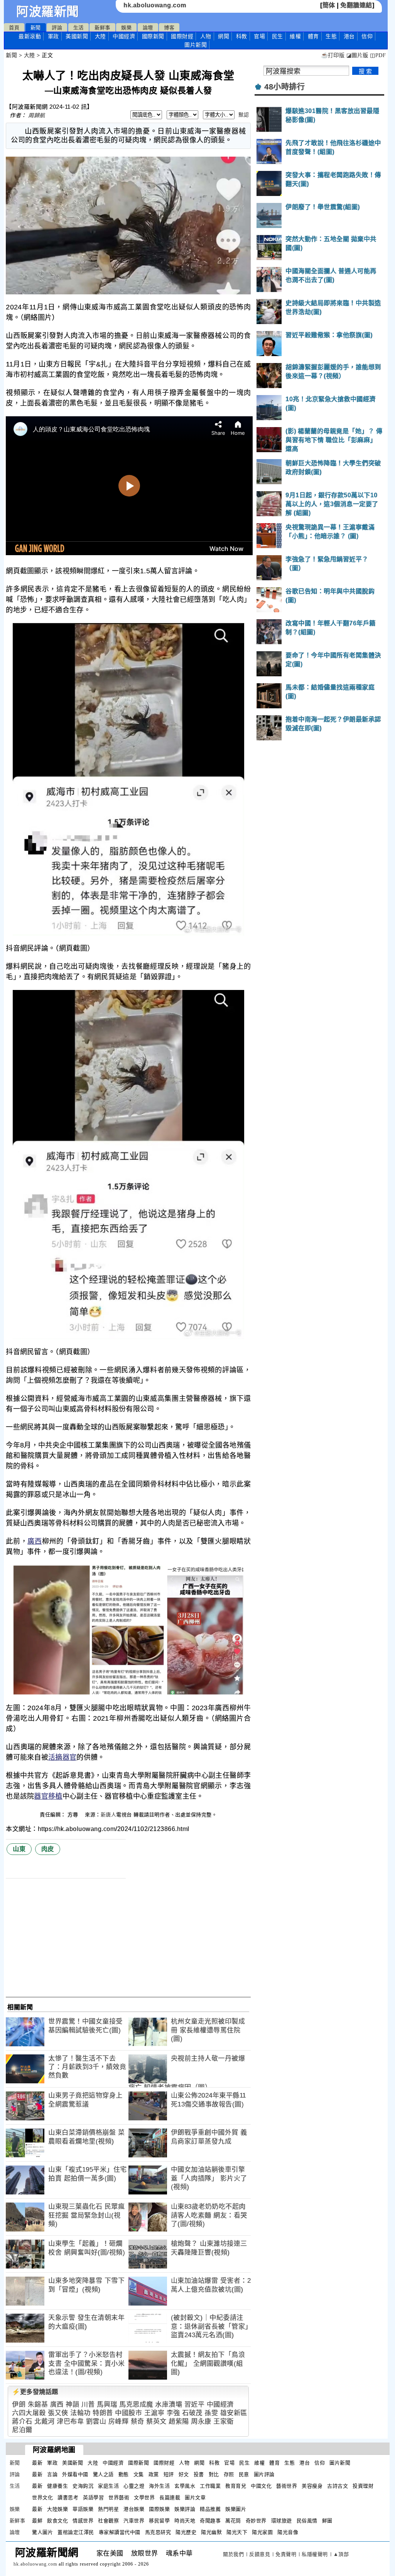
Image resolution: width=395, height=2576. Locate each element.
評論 (57, 28)
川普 (88, 2405)
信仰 (367, 36)
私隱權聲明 (315, 2554)
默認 (244, 115)
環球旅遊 (282, 2521)
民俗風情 (307, 2521)
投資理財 (363, 2486)
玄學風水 (185, 2486)
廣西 (35, 1541)
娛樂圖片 (236, 2509)
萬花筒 (233, 2521)
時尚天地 (185, 2521)
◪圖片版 (357, 55)
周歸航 (37, 115)
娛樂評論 (185, 2509)
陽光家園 (262, 2532)
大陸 (100, 36)
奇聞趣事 (210, 2521)
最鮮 (37, 2521)
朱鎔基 (38, 2405)
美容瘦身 (312, 2486)
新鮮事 (102, 28)
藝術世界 (287, 2486)
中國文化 (261, 2486)
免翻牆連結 (356, 5)
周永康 (201, 2421)
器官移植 (48, 1796)
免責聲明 (286, 2554)
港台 (349, 36)
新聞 (36, 28)
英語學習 (93, 2497)
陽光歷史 (186, 2532)
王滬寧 (154, 2413)
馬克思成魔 (136, 2405)
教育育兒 (236, 2486)
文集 (139, 2474)
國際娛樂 (159, 2509)
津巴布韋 (70, 2421)
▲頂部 (341, 2554)
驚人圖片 (42, 2532)
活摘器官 (62, 1757)
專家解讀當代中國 (120, 2532)
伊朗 (19, 2405)
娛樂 (126, 28)
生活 (78, 28)
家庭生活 (108, 2486)
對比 (214, 2474)
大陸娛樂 (57, 2509)
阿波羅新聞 (48, 12)
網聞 (224, 36)
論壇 (148, 28)
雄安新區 (234, 2413)
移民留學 (159, 2521)
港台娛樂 (134, 2509)
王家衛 (224, 2421)
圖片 (196, 45)
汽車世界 (134, 2521)
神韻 (72, 2405)
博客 (169, 28)
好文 (184, 2474)
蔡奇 (138, 2421)
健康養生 (57, 2486)
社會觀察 (108, 2521)
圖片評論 (264, 2474)
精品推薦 (210, 2509)
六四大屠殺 (29, 2413)
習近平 (195, 2405)
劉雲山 (96, 2421)
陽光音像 (288, 2532)
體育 (313, 36)
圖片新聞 (340, 2463)
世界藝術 (119, 2497)
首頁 (14, 28)
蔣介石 (22, 2421)
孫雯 (211, 2413)
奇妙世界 (256, 2521)
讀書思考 (68, 2497)
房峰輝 (119, 2421)
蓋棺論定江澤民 (76, 2532)
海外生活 (159, 2486)
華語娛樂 (83, 2509)
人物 (206, 36)
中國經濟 (124, 36)
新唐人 (109, 1815)
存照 (229, 2474)
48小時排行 (284, 87)
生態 (331, 36)
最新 (30, 36)
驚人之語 (103, 2474)
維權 (295, 36)
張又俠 (58, 2413)
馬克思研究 (158, 2532)
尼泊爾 (22, 2430)
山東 (19, 1849)
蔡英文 (156, 2421)
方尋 (74, 1815)
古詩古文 (338, 2486)
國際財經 (182, 36)
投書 (199, 2474)
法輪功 (80, 2413)
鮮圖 (327, 2521)
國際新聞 (153, 36)
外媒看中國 (75, 2474)
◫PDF (378, 55)
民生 (278, 36)
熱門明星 (108, 2509)
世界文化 (42, 2497)
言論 (52, 2474)
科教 (242, 36)
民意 (244, 2474)
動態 (124, 2474)
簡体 (329, 5)
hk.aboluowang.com (155, 5)
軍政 (53, 36)
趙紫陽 (179, 2421)
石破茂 (192, 2413)
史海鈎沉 (83, 2486)
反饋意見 (260, 2554)
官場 (259, 36)
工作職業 (210, 2486)
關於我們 (233, 2554)
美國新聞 (77, 36)
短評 (169, 2474)
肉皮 (48, 1849)
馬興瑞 (107, 2405)
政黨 (154, 2474)
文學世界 (144, 2497)
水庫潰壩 (169, 2405)
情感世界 (83, 2521)
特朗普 (103, 2413)
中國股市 (128, 2413)
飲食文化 (57, 2521)
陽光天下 (237, 2532)
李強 (173, 2413)
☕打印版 (333, 55)
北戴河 (45, 2421)
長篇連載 (170, 2497)
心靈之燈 (134, 2486)
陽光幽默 (211, 2532)
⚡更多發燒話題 (35, 2392)
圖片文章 (195, 2497)
